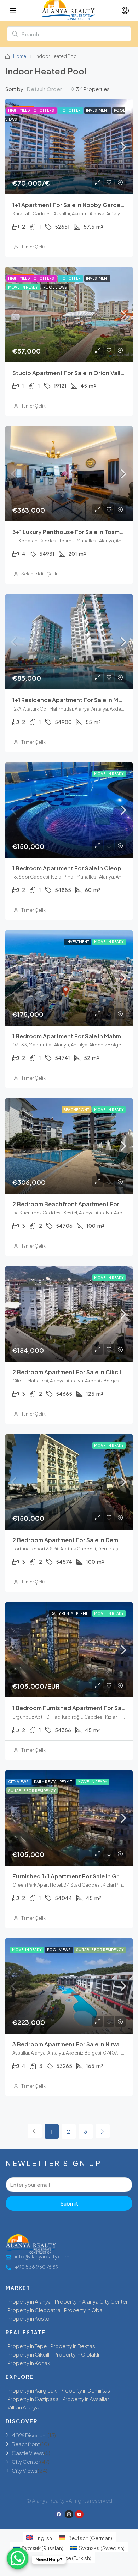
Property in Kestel (29, 2318)
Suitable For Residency (32, 1791)
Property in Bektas (73, 2346)
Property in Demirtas (85, 2390)
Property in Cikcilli (29, 2354)
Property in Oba (83, 2310)
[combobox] (51, 89)
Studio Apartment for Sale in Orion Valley (70, 373)
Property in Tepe (27, 2346)
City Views (19, 1782)
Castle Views (28, 2453)
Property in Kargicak (32, 2390)
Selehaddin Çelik (39, 574)
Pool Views (55, 287)
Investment (98, 110)
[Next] (103, 2131)
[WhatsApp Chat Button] (18, 2558)
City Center (26, 2462)
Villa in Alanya (23, 2407)
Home (20, 56)
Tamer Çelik (33, 247)
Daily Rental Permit (70, 1613)
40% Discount (30, 2435)
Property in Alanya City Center (91, 2301)
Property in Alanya (29, 2301)
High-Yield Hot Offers (31, 110)
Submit (69, 2203)
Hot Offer (70, 110)
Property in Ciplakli (76, 2354)
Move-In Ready (23, 287)
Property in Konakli (30, 2363)
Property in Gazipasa (33, 2399)
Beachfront (76, 1110)
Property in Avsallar (86, 2399)
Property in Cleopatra (34, 2310)
